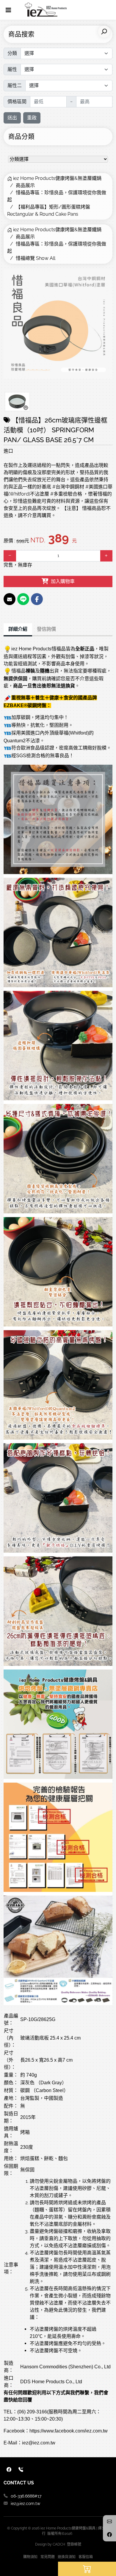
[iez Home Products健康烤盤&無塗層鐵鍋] (46, 10)
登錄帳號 (74, 2544)
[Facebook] (9, 2470)
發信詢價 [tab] (46, 629)
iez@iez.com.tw (25, 2503)
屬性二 (15, 85)
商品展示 (25, 185)
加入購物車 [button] (62, 581)
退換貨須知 (67, 2557)
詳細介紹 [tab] (18, 629)
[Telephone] (21, 2470)
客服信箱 (86, 2557)
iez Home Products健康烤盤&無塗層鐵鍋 (57, 178)
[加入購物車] (87, 2569)
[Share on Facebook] (37, 599)
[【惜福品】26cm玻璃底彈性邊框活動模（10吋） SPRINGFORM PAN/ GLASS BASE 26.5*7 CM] (58, 324)
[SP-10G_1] (17, 402)
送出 (12, 118)
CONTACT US (19, 2483)
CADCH (59, 2544)
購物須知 (30, 2557)
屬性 (12, 69)
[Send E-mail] (10, 599)
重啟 (32, 118)
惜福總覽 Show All (36, 258)
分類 (12, 53)
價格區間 (17, 102)
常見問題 (48, 2557)
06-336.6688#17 (26, 2496)
